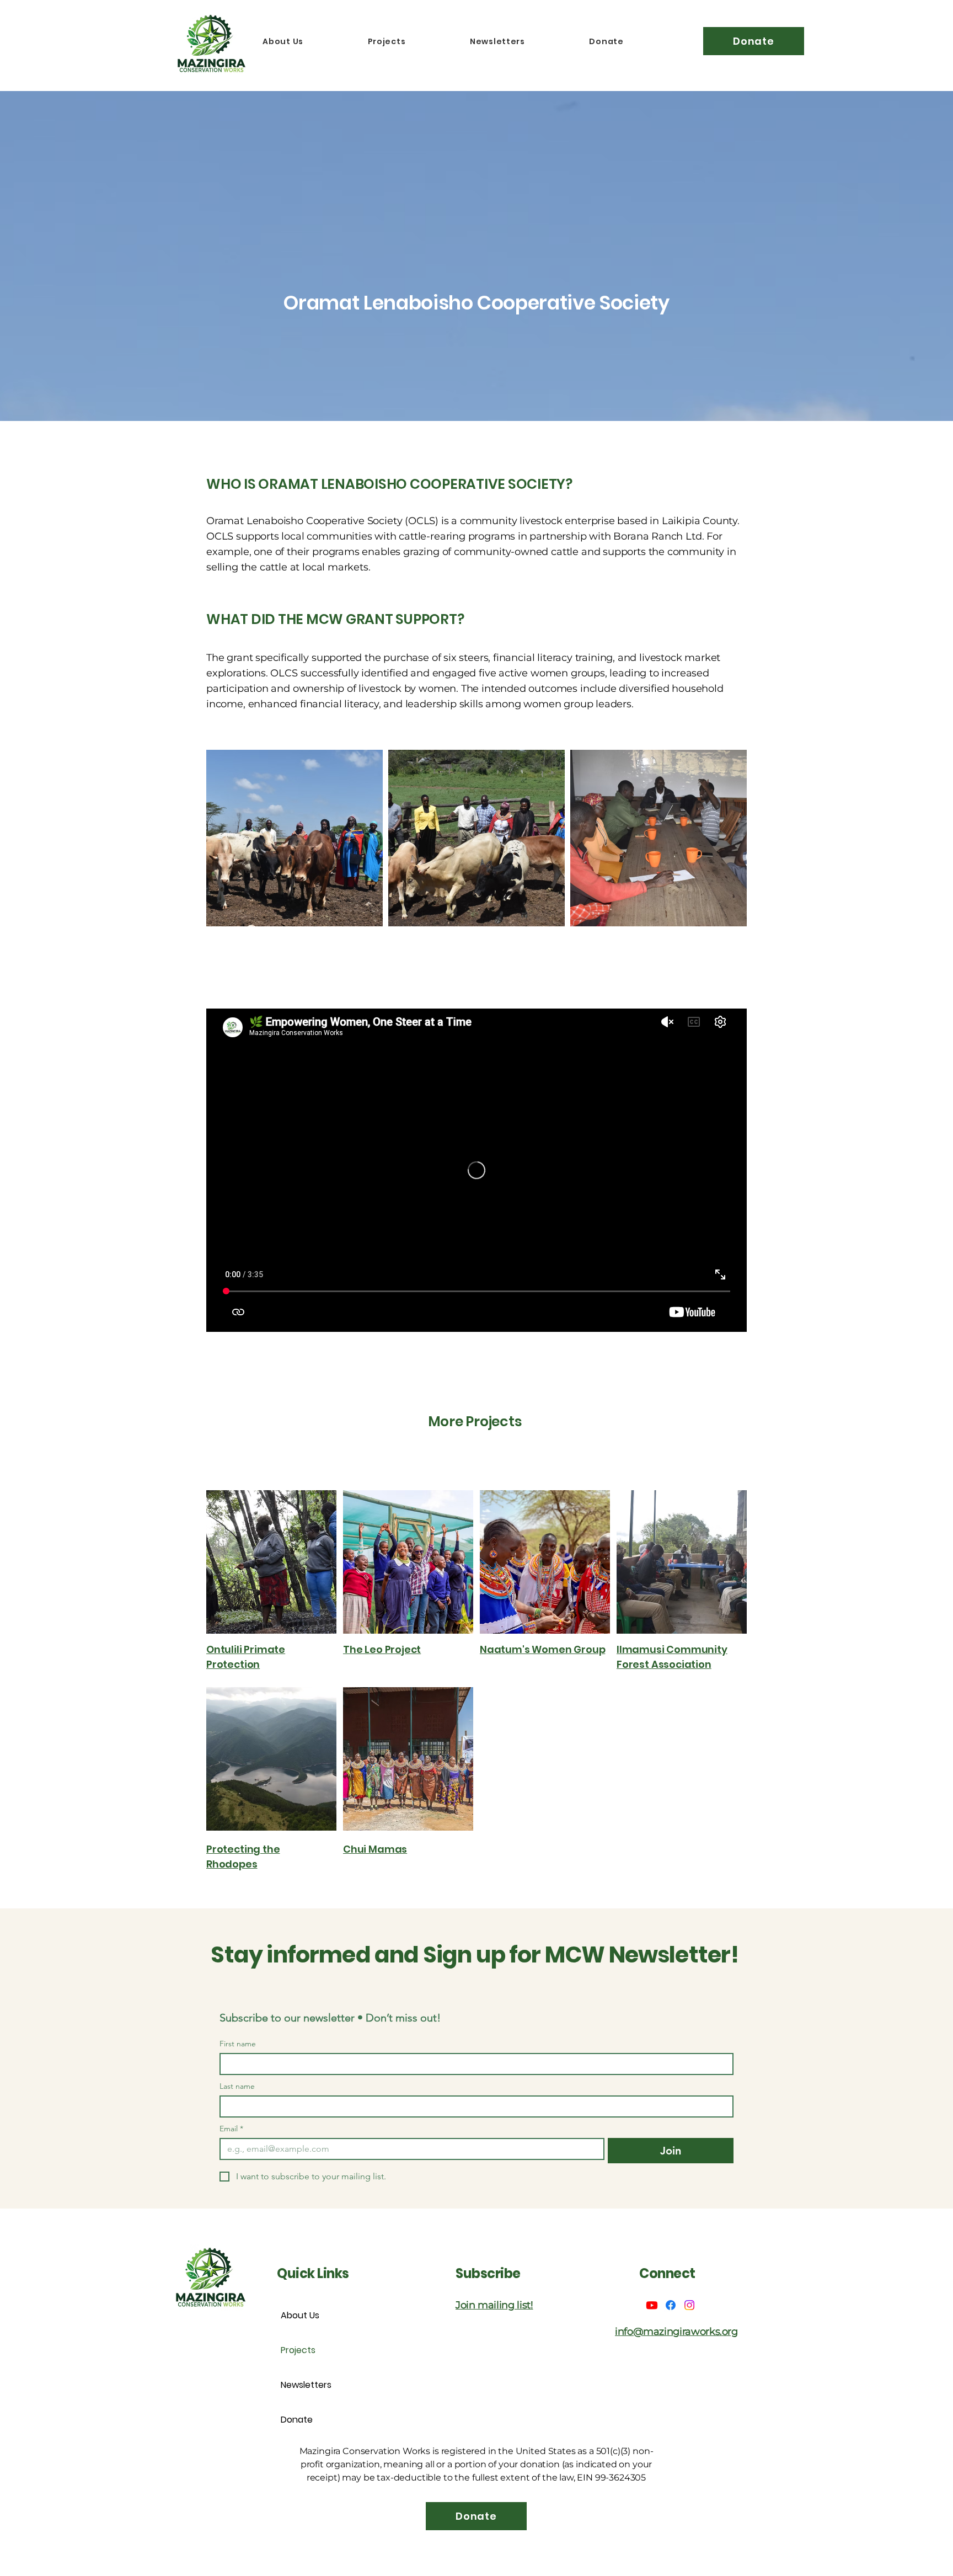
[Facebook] (671, 2305)
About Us (300, 2315)
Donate (297, 2420)
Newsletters (306, 2385)
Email (231, 2129)
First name (238, 2044)
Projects (298, 2350)
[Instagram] (689, 2305)
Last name (237, 2086)
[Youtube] (652, 2305)
